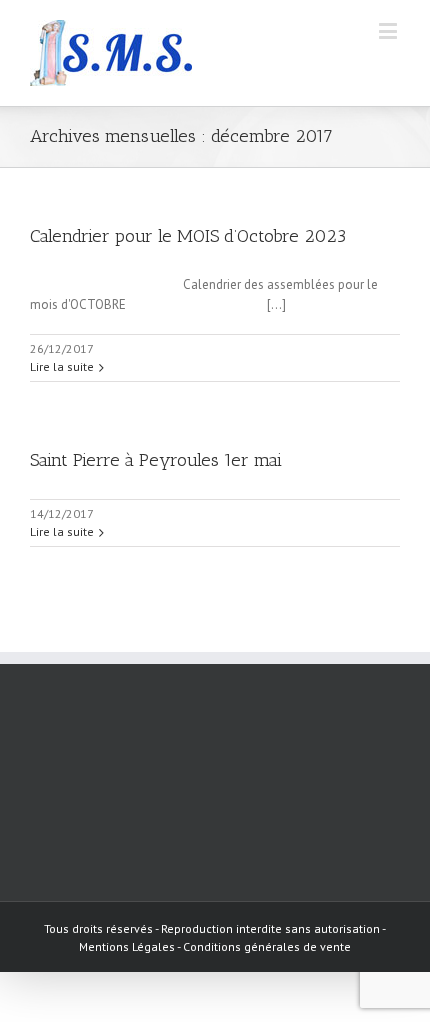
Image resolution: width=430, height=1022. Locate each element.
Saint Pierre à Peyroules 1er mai (156, 460)
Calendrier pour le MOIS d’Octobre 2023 (188, 236)
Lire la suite (62, 366)
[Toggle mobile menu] (389, 30)
